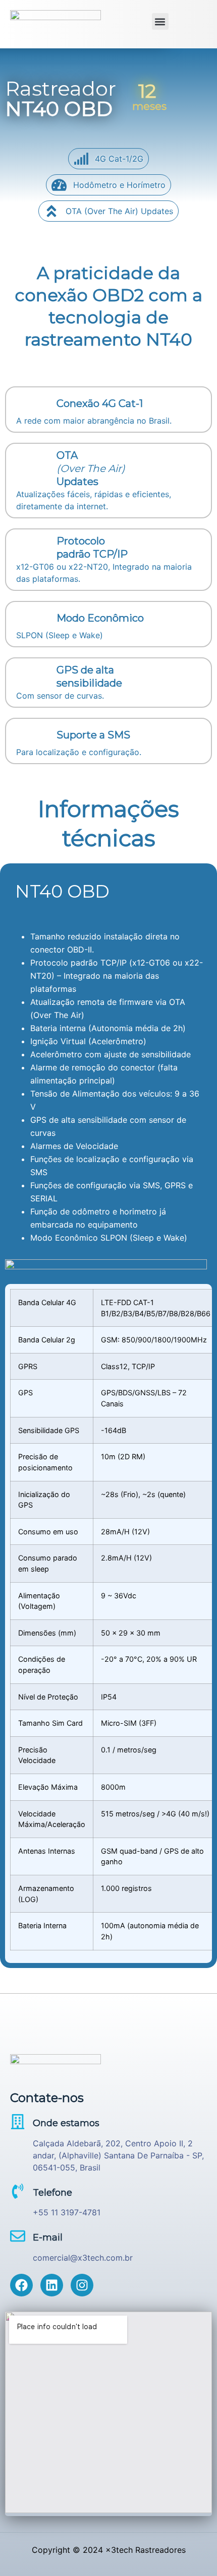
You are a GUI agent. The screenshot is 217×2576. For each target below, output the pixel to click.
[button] (160, 21)
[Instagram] (82, 2285)
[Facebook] (21, 2285)
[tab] (108, 892)
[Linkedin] (52, 2285)
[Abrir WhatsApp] (192, 2551)
